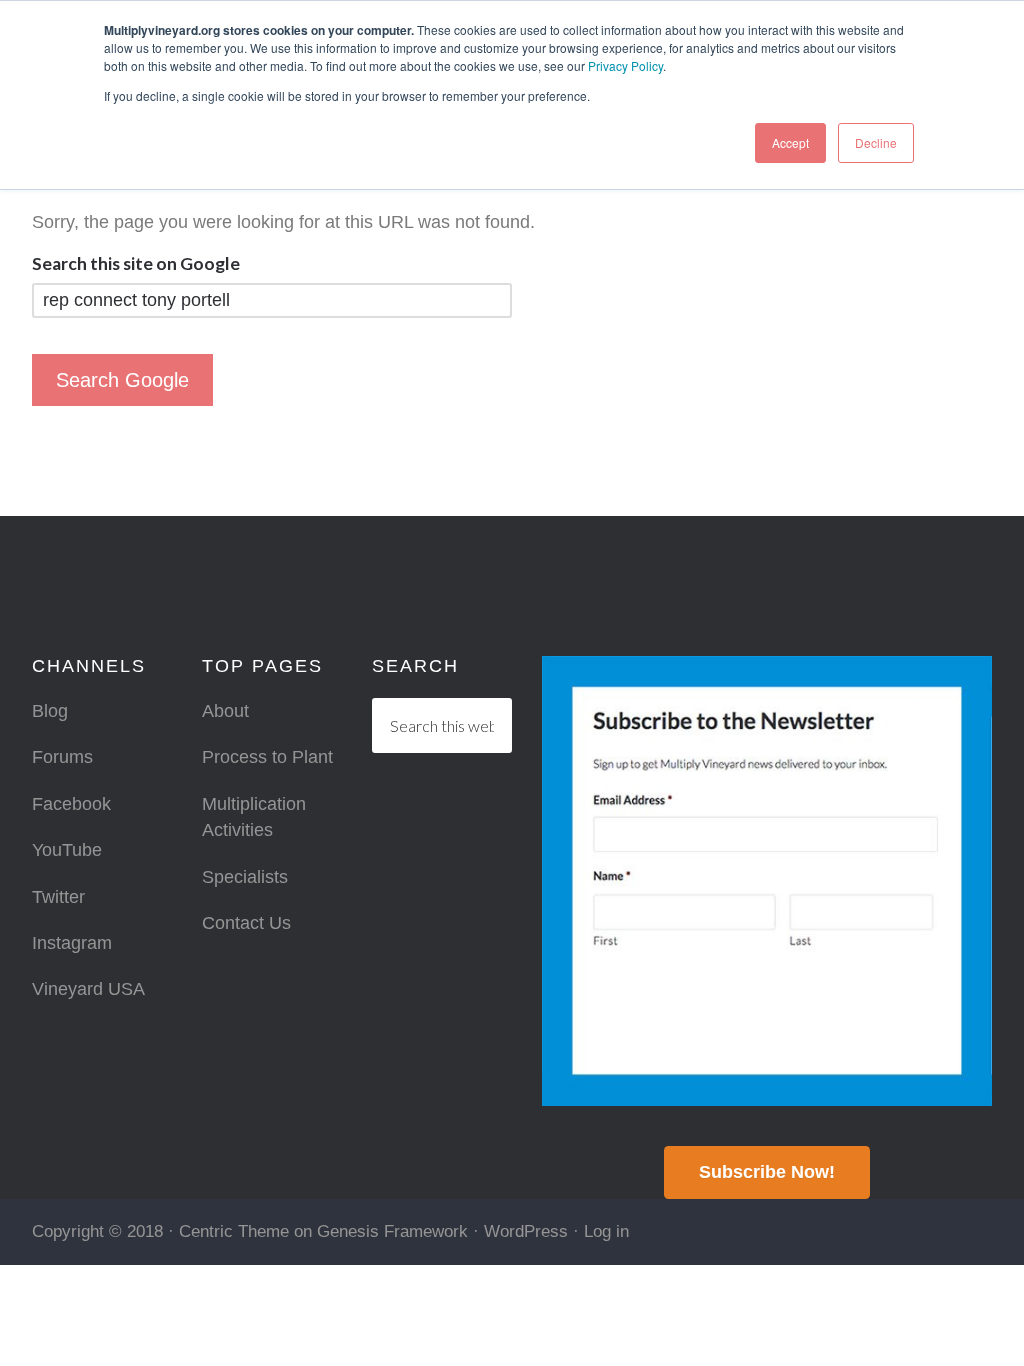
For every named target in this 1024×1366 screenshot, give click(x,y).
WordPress (526, 1231)
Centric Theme (234, 1231)
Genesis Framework (392, 1231)
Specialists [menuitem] (245, 877)
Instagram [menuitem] (72, 943)
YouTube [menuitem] (67, 850)
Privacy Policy (625, 65)
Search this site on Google (136, 263)
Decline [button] (876, 142)
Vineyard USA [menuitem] (88, 989)
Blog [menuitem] (50, 711)
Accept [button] (790, 142)
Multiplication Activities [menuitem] (254, 817)
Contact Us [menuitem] (246, 923)
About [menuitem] (225, 711)
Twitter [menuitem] (58, 897)
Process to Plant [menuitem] (267, 757)
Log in (606, 1231)
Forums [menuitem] (62, 757)
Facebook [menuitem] (71, 804)
